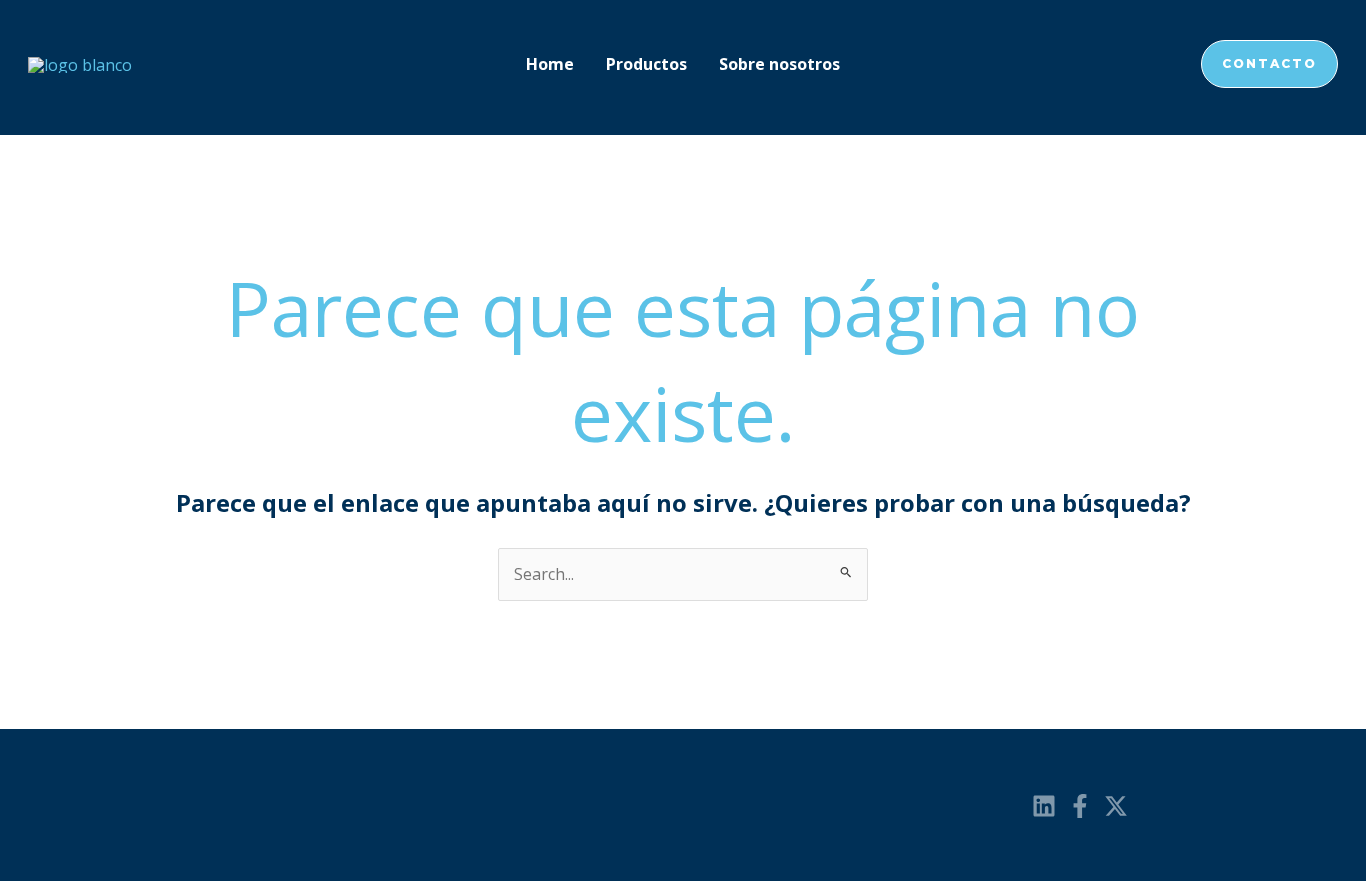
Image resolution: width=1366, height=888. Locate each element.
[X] (1116, 806)
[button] (1269, 64)
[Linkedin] (1044, 806)
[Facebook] (1080, 806)
